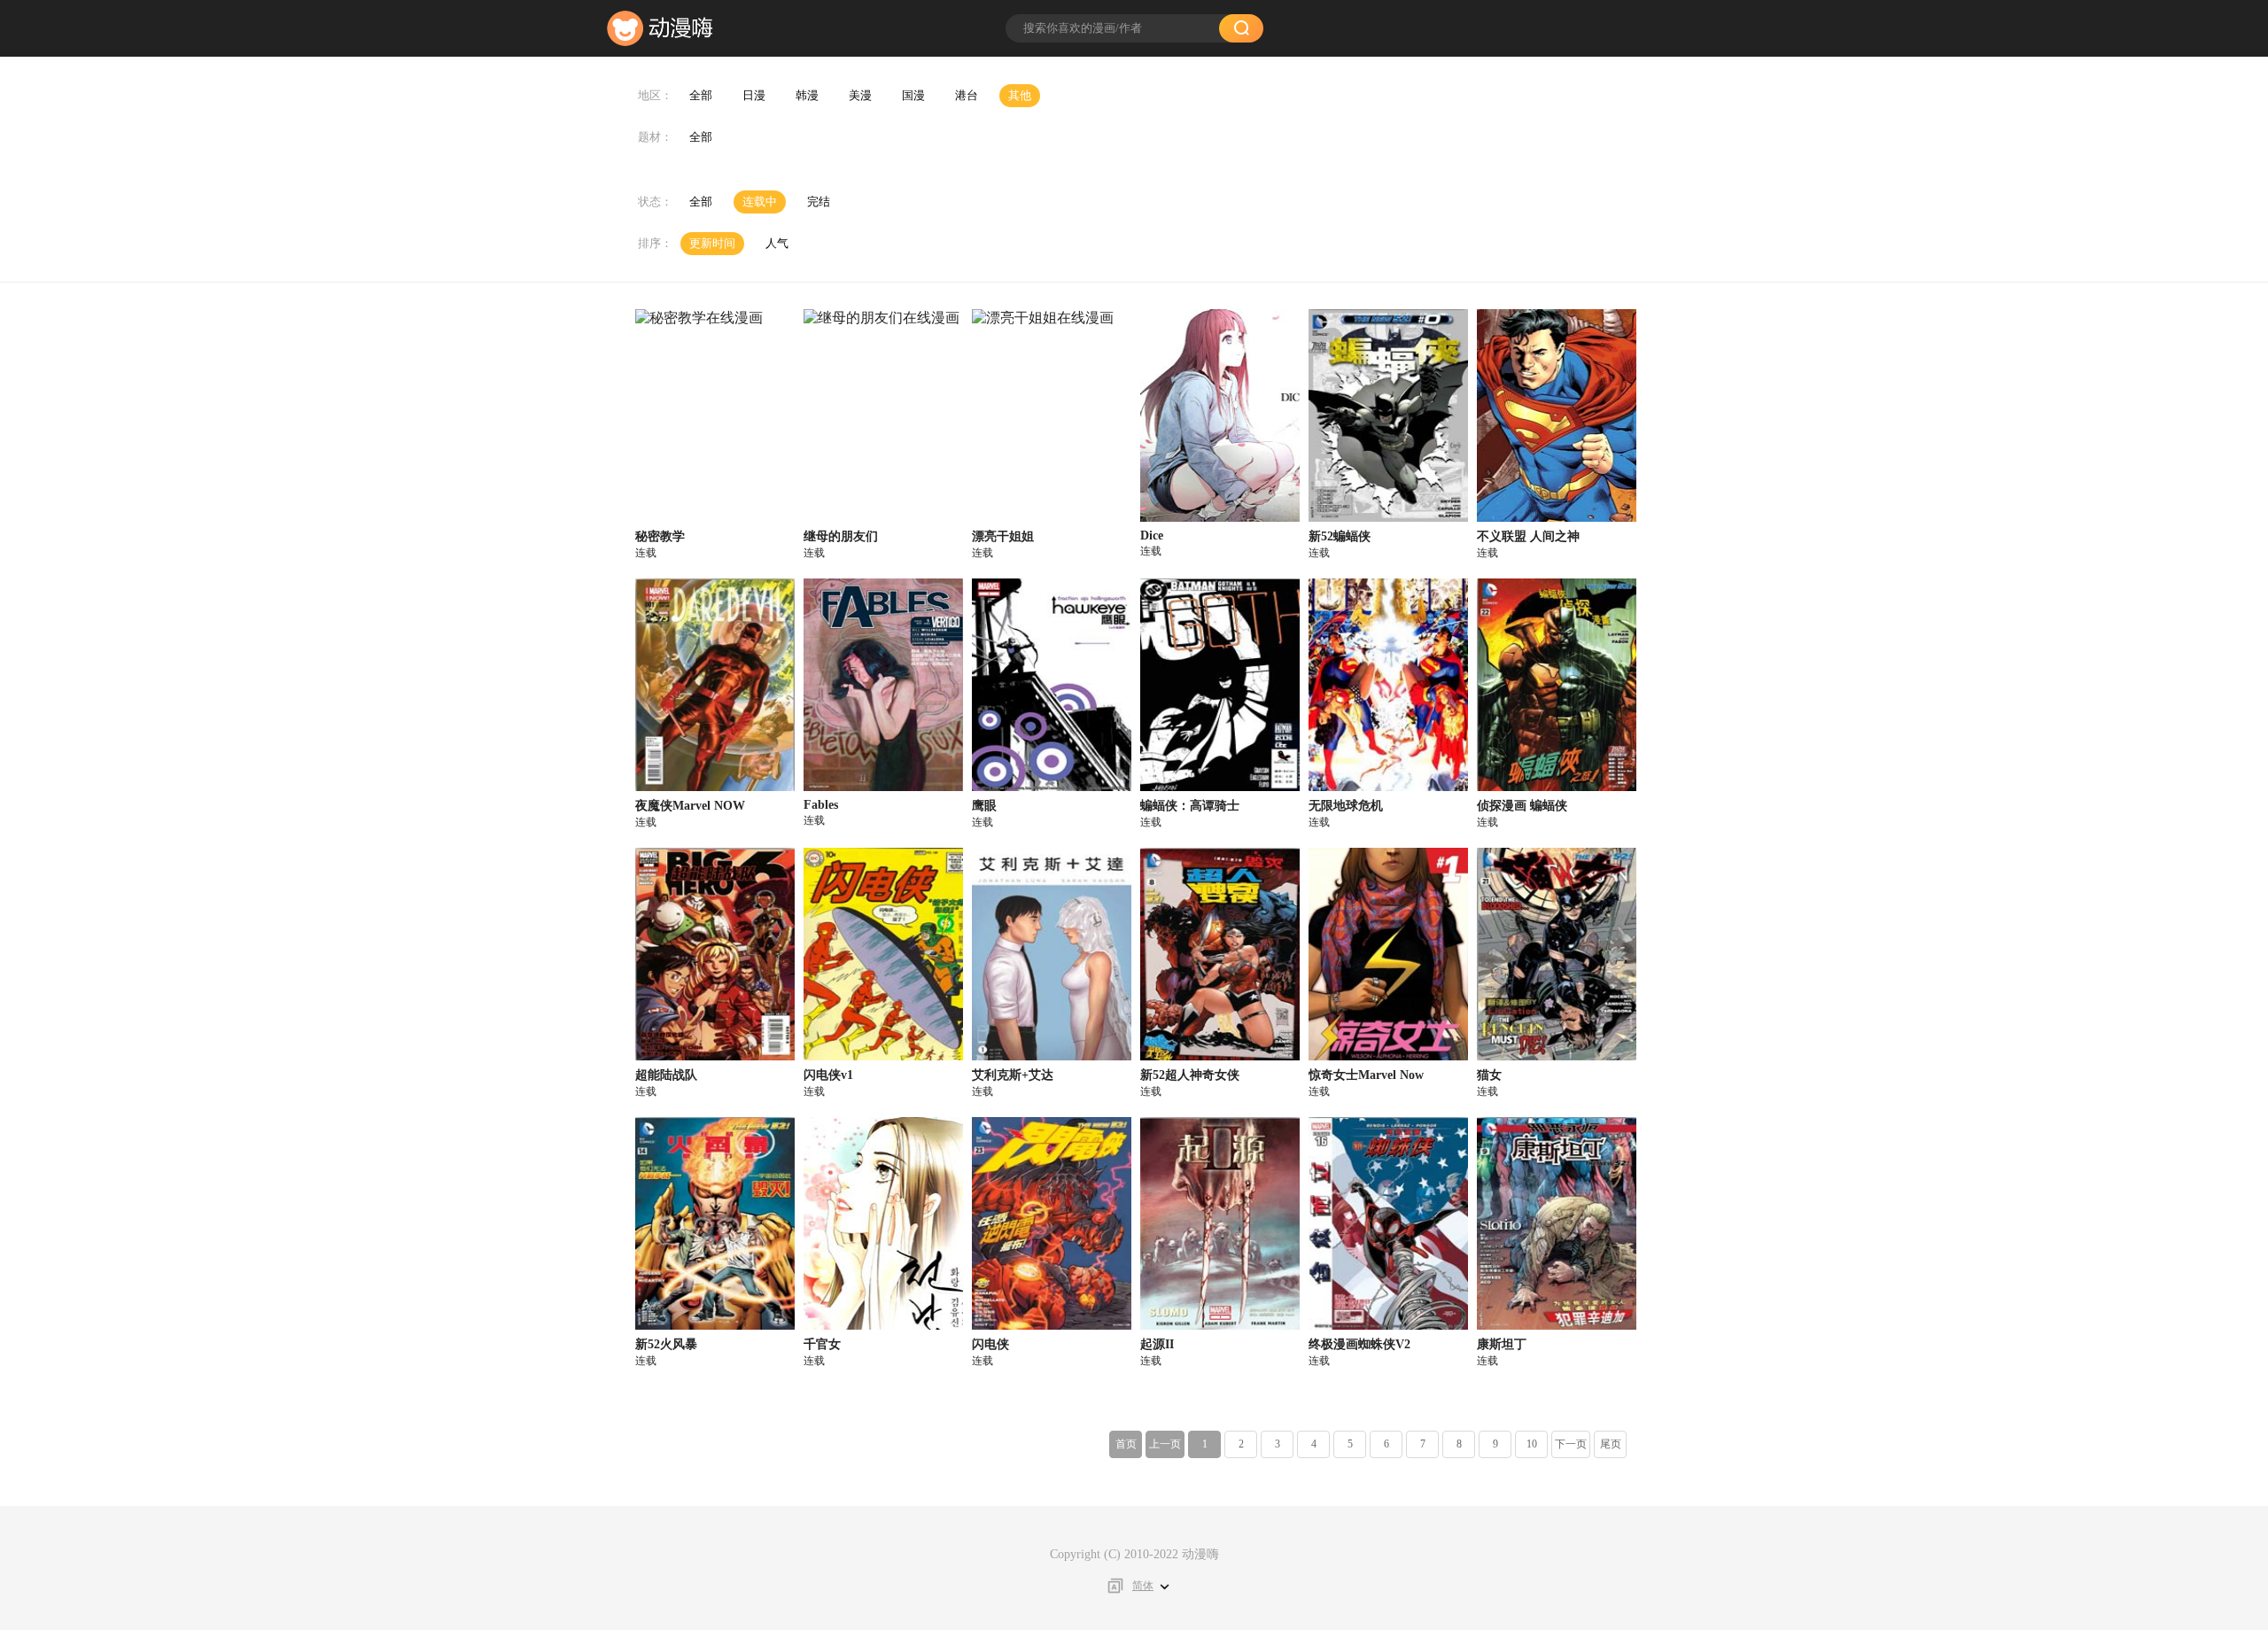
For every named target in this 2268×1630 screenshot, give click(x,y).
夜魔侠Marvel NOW (690, 806)
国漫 (913, 95)
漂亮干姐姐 (1003, 536)
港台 (967, 95)
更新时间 (712, 243)
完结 (819, 202)
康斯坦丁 (1502, 1344)
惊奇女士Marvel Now (1366, 1075)
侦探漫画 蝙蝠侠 (1522, 806)
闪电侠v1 (828, 1075)
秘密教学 (660, 536)
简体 (1143, 1586)
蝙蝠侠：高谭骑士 (1190, 806)
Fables (821, 805)
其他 (1020, 95)
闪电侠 (990, 1344)
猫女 (1489, 1075)
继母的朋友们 (841, 536)
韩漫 (807, 95)
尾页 (1611, 1444)
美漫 (860, 95)
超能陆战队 (666, 1075)
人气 (777, 243)
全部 (701, 95)
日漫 (754, 95)
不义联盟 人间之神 (1528, 536)
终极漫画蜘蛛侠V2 (1359, 1344)
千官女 (822, 1344)
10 (1532, 1444)
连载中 (760, 202)
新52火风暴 (666, 1344)
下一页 (1571, 1444)
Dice (1152, 536)
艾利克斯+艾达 (1013, 1075)
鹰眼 (984, 806)
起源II (1157, 1344)
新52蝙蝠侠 (1340, 536)
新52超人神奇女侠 (1190, 1075)
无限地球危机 (1346, 806)
